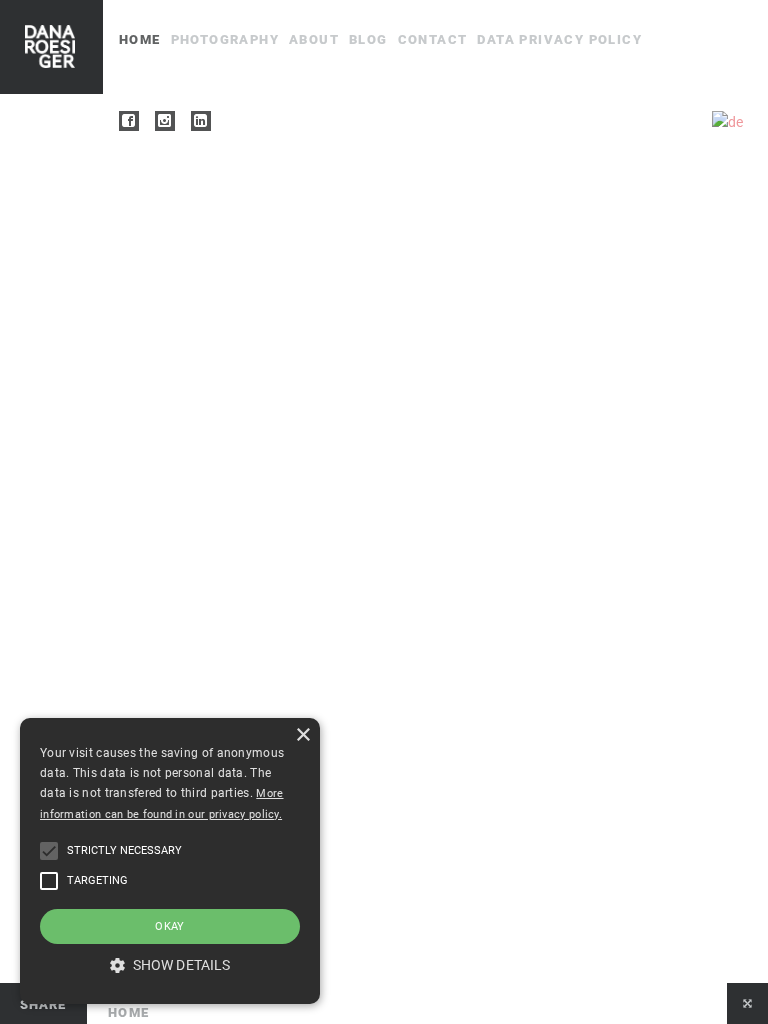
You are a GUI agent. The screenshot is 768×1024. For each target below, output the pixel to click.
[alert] (170, 861)
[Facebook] (129, 121)
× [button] (302, 735)
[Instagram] (165, 121)
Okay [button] (170, 926)
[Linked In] (201, 121)
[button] (49, 851)
